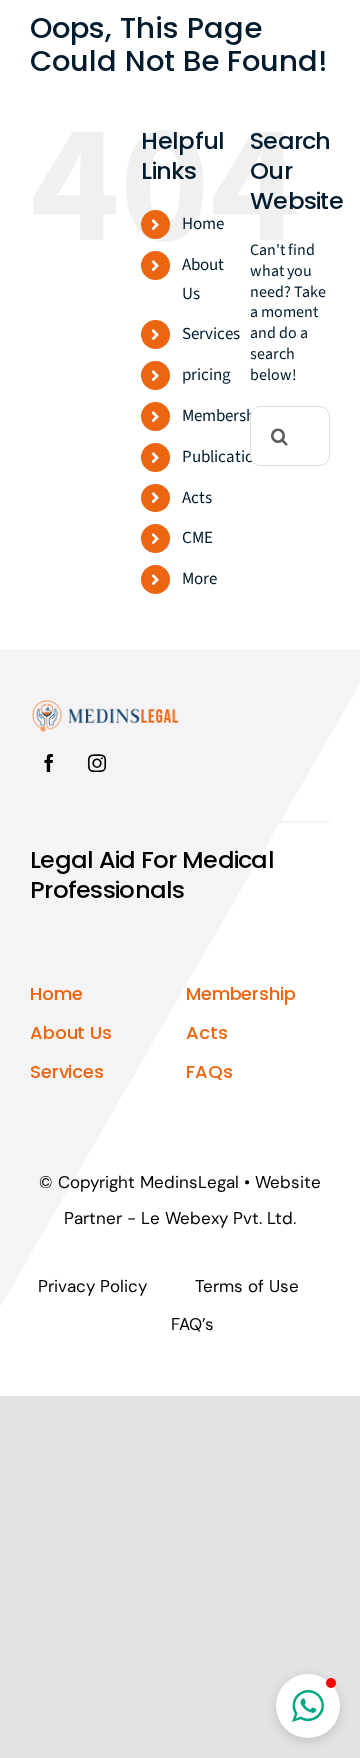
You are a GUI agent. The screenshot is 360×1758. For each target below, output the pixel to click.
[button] (308, 1706)
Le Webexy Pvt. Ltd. (218, 1218)
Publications (226, 457)
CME (197, 538)
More (199, 579)
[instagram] (97, 763)
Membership (225, 416)
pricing (206, 375)
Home (203, 224)
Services (211, 334)
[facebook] (49, 763)
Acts (197, 498)
